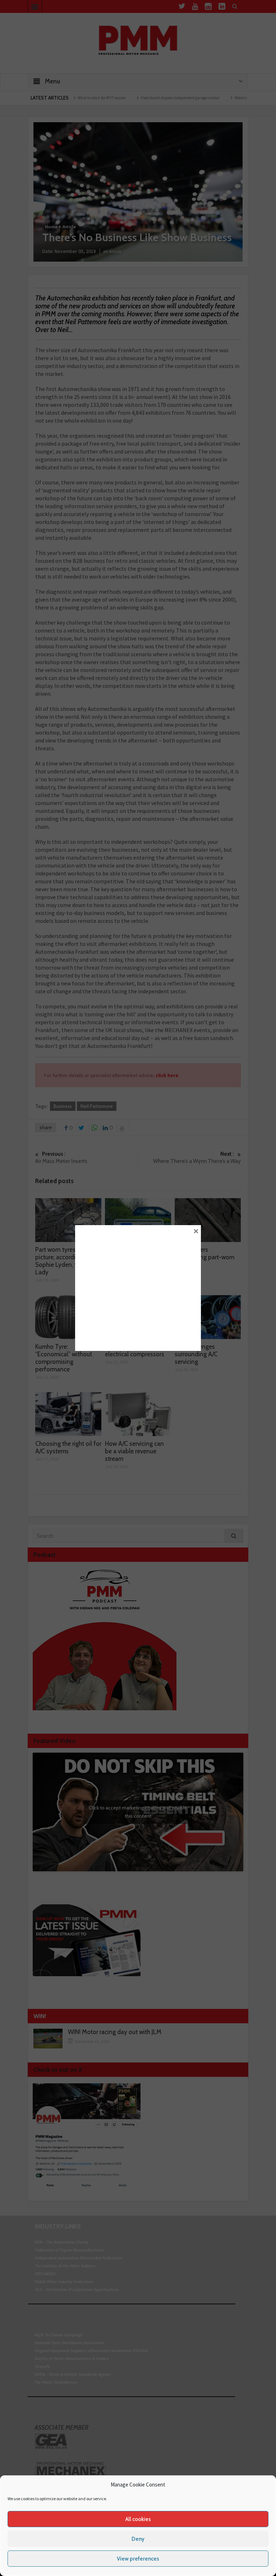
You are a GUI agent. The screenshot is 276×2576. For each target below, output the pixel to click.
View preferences (138, 2559)
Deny (138, 2539)
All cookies (138, 2519)
